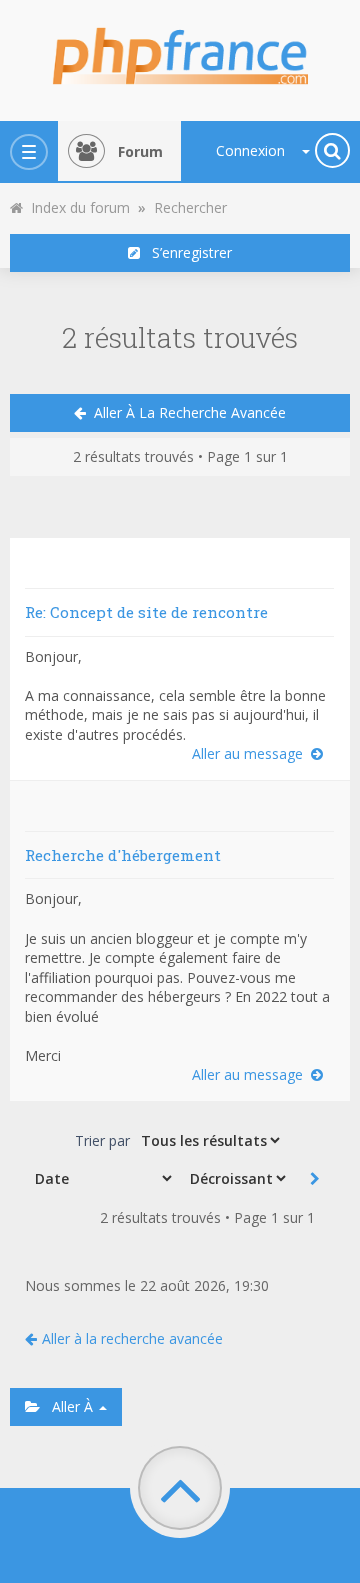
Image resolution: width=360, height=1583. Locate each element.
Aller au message (251, 753)
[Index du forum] (180, 50)
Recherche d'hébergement (123, 855)
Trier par (102, 1140)
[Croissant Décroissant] (236, 1178)
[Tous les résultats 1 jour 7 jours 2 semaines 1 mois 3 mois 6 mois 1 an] (208, 1140)
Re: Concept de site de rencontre (146, 612)
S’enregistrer (186, 252)
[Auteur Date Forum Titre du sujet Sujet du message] (101, 1178)
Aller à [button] (68, 1406)
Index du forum (76, 207)
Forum (140, 151)
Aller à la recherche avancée (186, 412)
